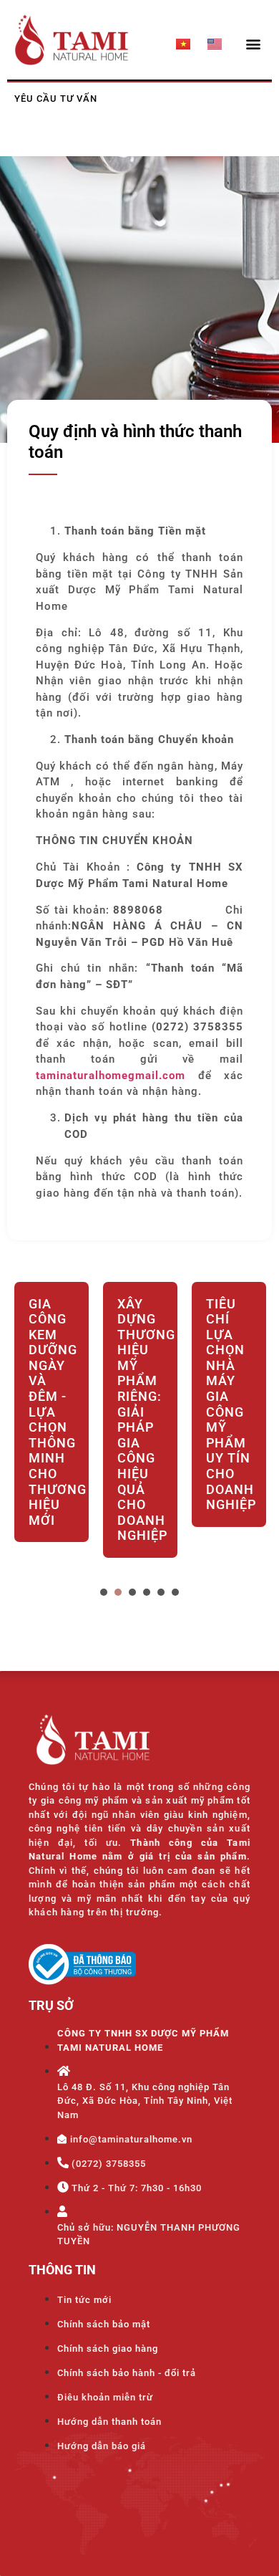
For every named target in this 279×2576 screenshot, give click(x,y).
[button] (253, 43)
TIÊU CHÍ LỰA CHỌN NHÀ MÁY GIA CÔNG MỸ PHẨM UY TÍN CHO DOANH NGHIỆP (229, 1404)
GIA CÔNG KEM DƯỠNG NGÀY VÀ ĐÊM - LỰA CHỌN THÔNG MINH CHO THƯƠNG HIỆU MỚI (52, 1412)
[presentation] (104, 1592)
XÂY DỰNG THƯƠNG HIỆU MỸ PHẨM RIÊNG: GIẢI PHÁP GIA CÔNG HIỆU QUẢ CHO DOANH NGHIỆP (140, 1420)
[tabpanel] (52, 1431)
